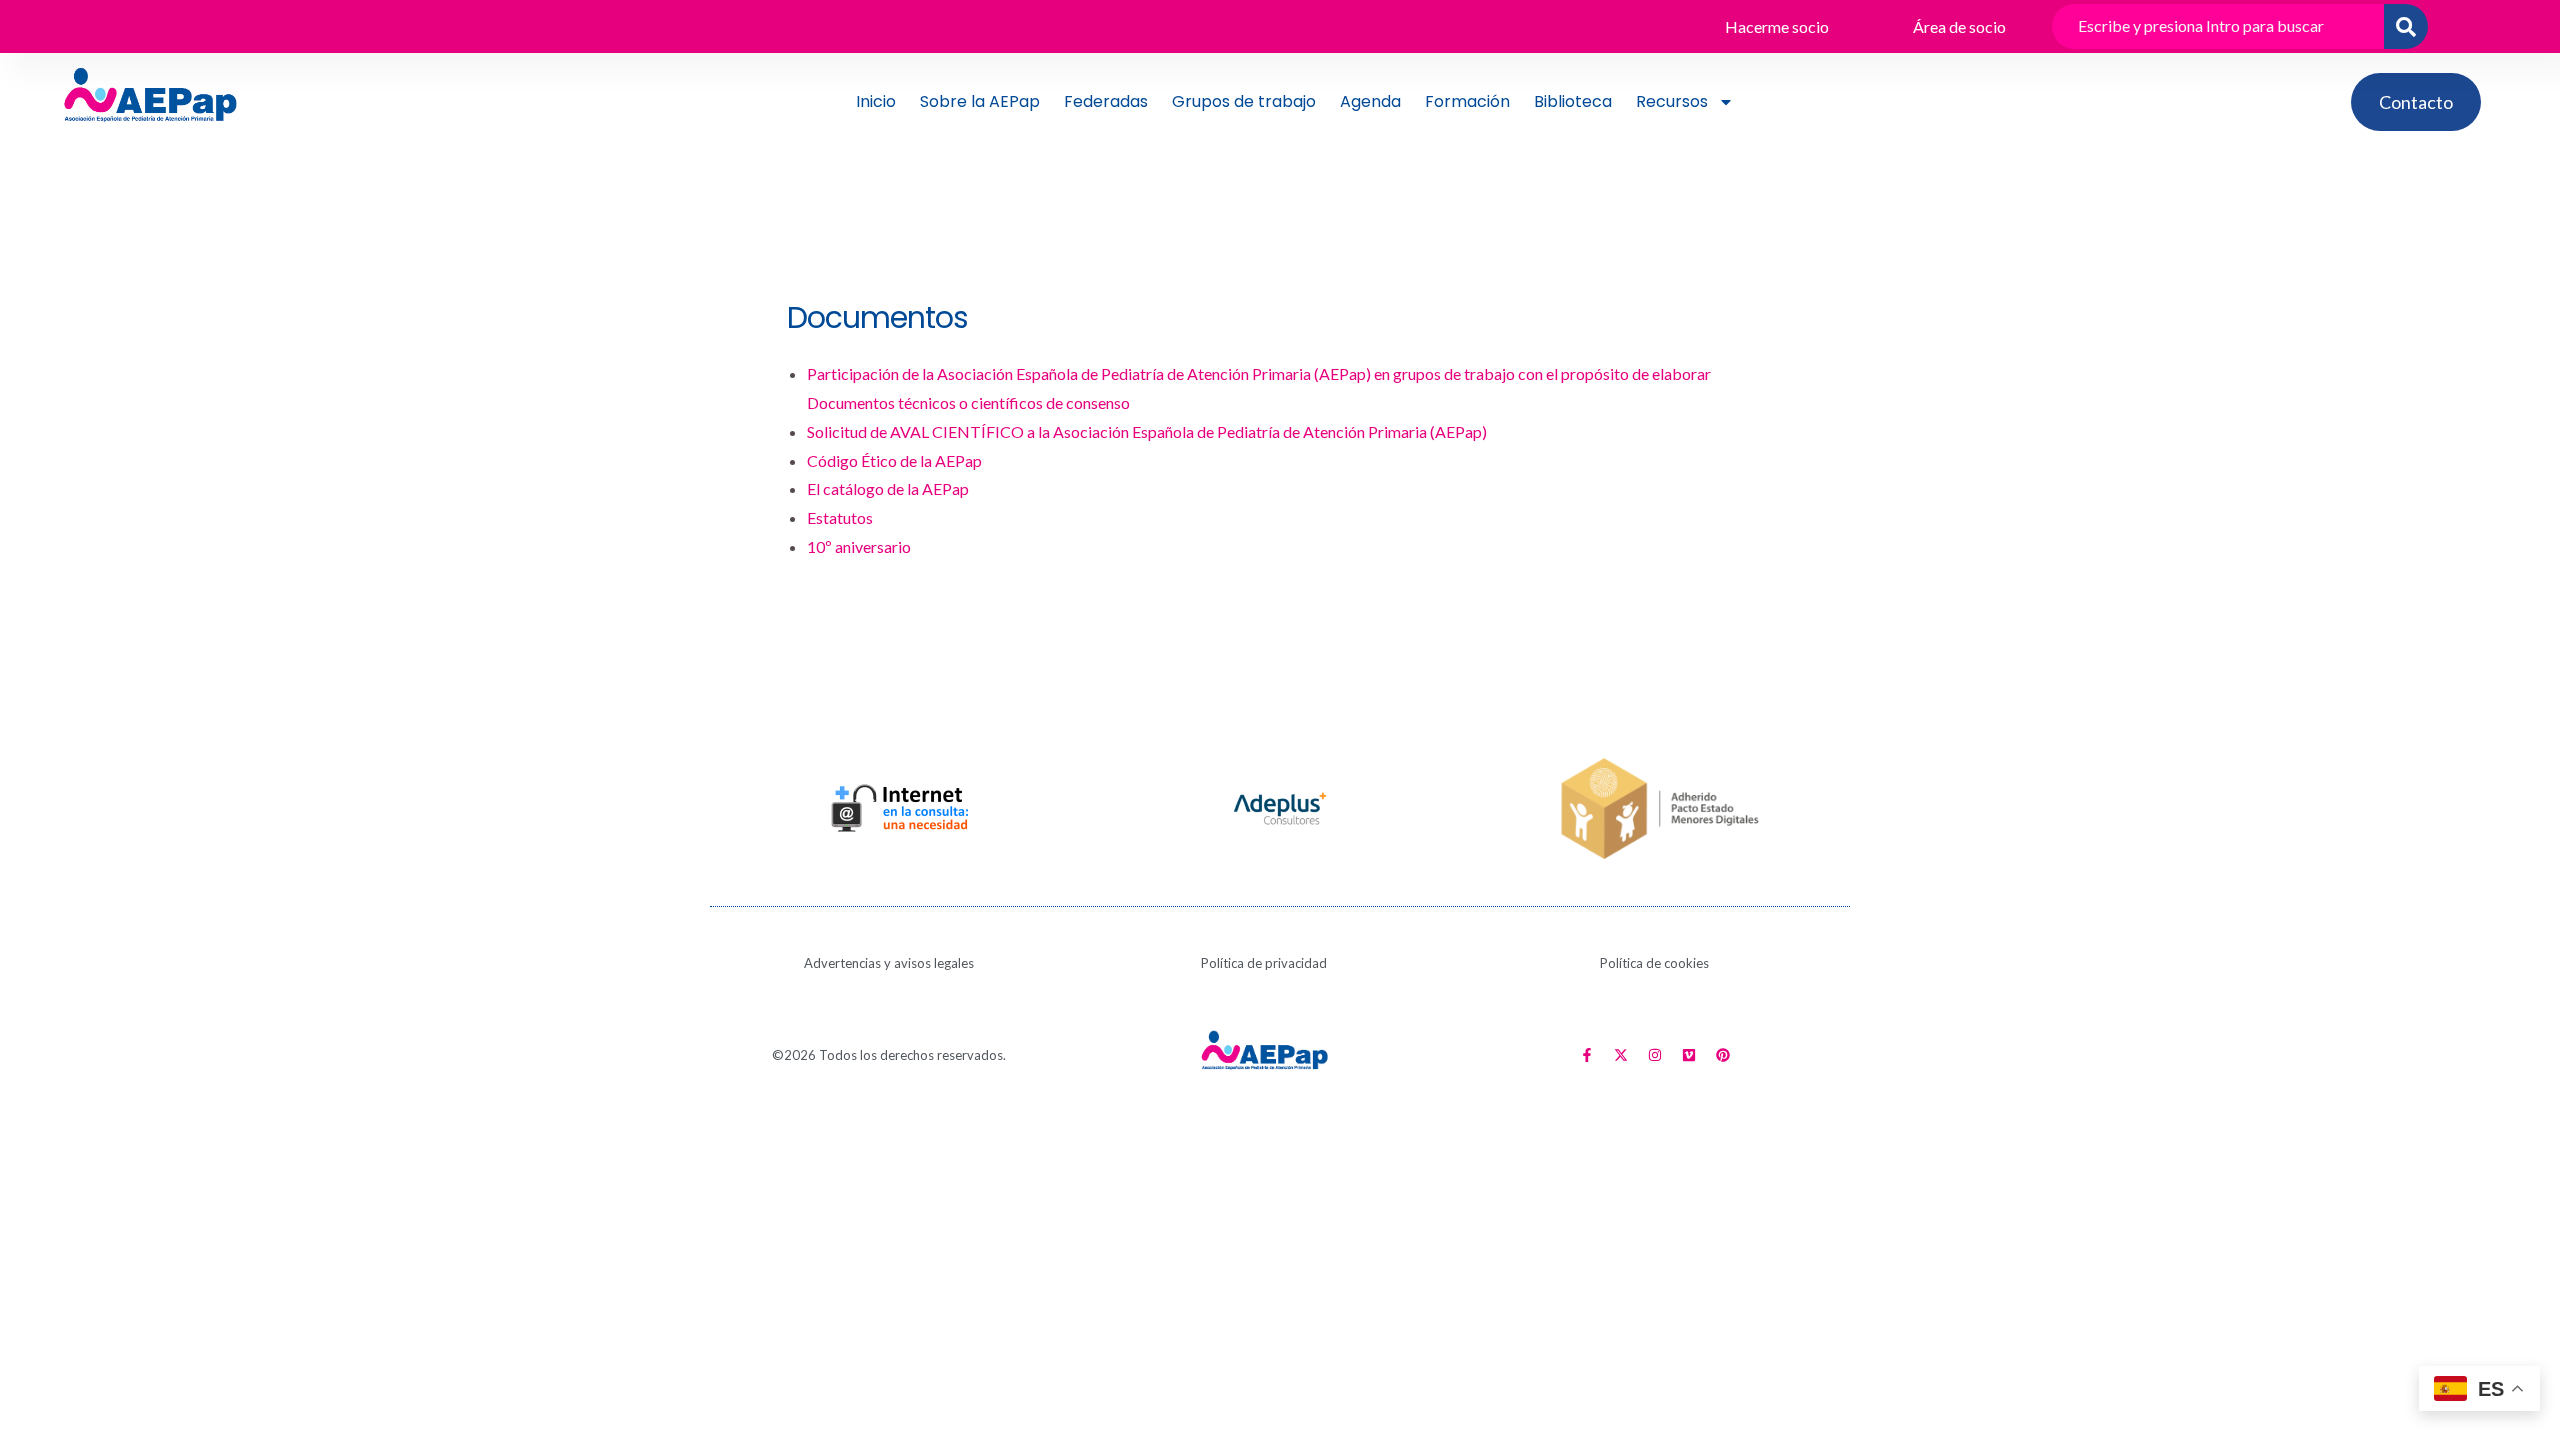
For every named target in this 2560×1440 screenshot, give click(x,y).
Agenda (1370, 101)
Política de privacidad (1264, 963)
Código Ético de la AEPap (894, 460)
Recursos (1672, 101)
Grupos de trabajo (1244, 101)
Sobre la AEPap (980, 101)
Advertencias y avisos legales (889, 963)
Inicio (876, 101)
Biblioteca (1573, 101)
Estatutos (840, 517)
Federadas (1106, 101)
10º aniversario (859, 546)
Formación (1467, 101)
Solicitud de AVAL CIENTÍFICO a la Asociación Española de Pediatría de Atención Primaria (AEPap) (1147, 431)
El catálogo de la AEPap (888, 488)
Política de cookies (1654, 963)
